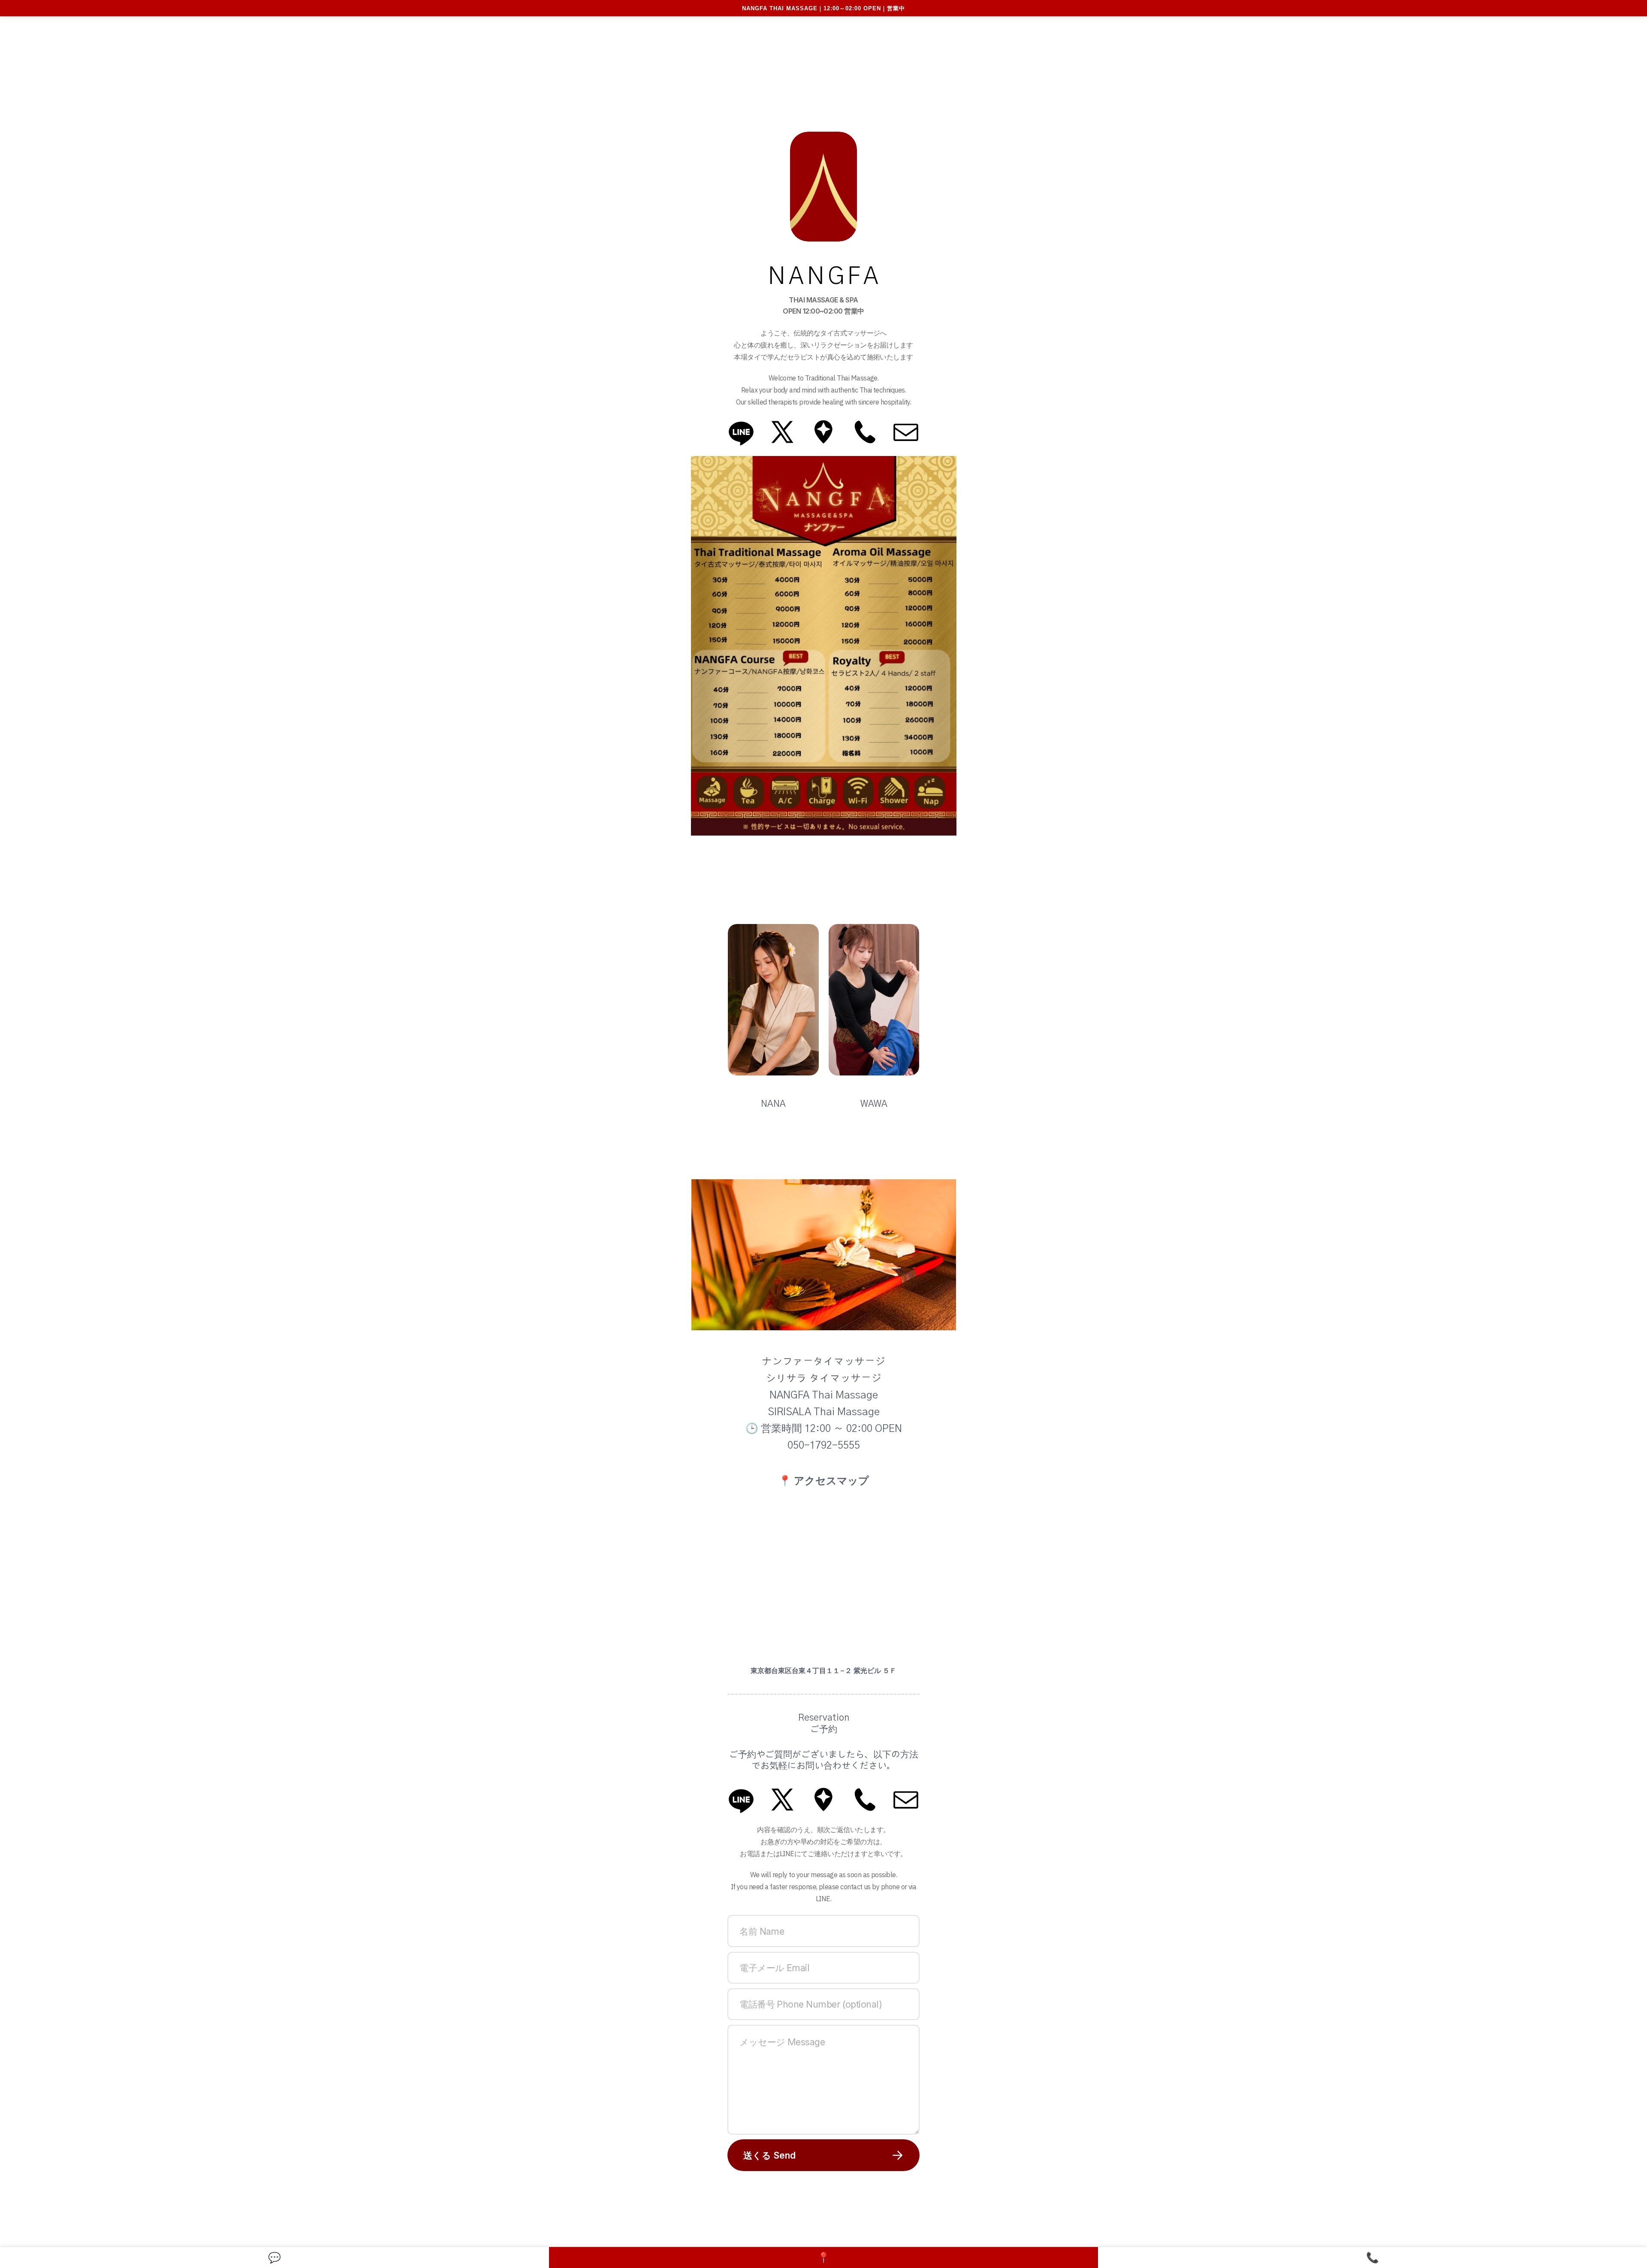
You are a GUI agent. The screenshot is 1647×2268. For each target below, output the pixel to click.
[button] (741, 432)
